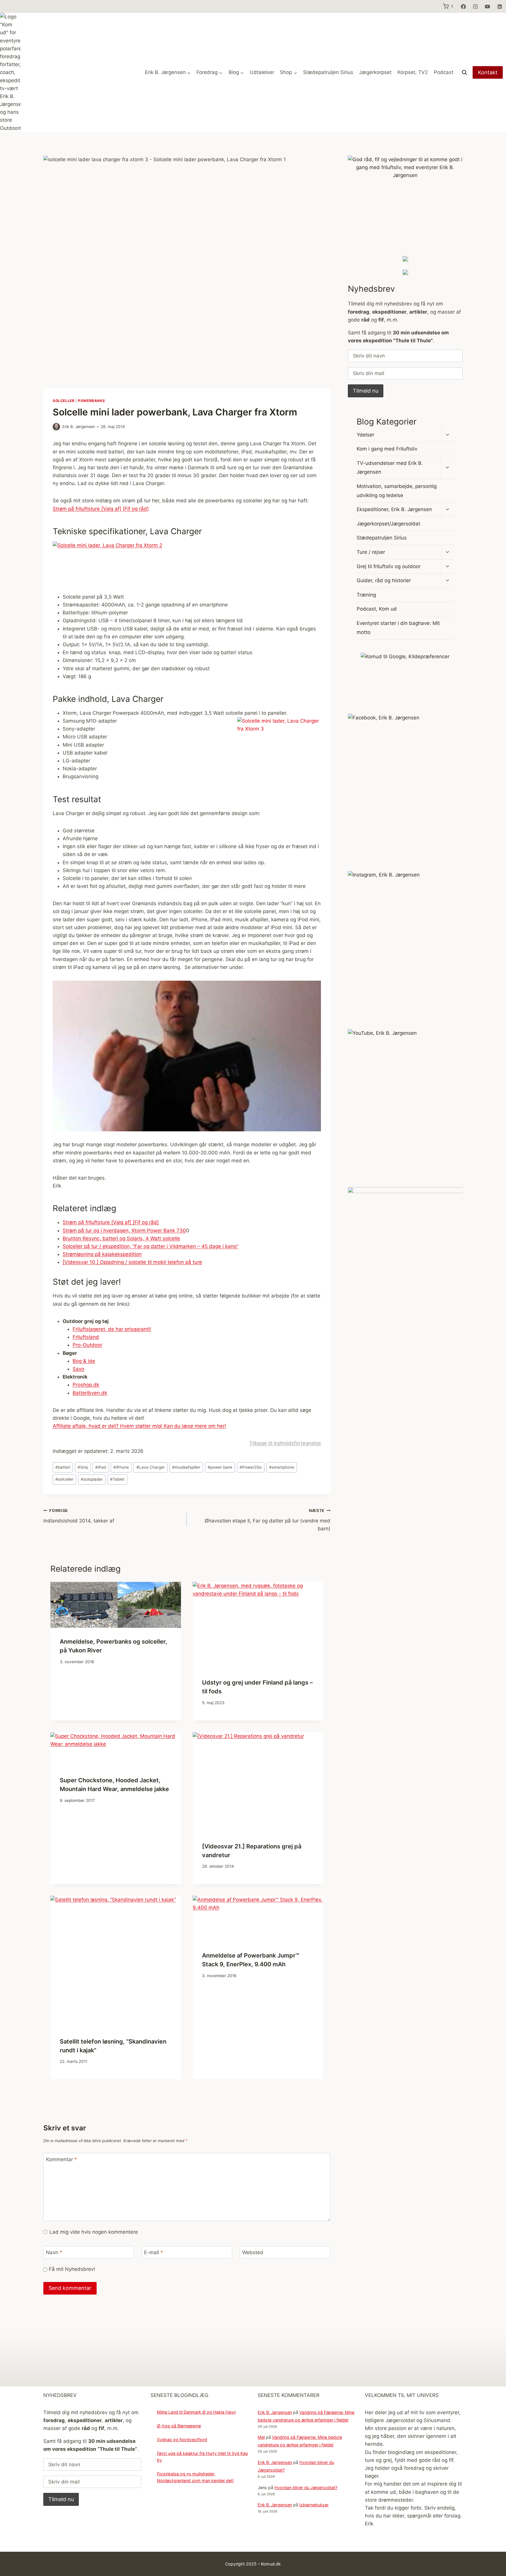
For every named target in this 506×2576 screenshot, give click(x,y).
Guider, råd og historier (384, 580)
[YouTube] (488, 6)
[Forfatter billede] (56, 427)
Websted (253, 2252)
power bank (220, 1467)
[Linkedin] (500, 6)
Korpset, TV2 (413, 72)
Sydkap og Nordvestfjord (182, 2440)
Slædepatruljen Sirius (328, 72)
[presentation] (116, 1605)
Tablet (117, 1479)
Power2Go (251, 1467)
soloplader (92, 1479)
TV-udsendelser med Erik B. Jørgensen (390, 468)
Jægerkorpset (375, 72)
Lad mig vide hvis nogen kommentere (94, 2232)
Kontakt (488, 72)
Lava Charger (151, 1467)
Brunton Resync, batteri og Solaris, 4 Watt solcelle (121, 1238)
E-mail (154, 2252)
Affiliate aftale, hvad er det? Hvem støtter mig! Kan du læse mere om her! (139, 1426)
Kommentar (61, 2159)
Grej (83, 1467)
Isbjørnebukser (314, 2505)
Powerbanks (91, 401)
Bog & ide (84, 1361)
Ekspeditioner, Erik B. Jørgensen (394, 509)
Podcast (444, 72)
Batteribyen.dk (90, 1393)
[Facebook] (463, 6)
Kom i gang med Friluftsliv (387, 449)
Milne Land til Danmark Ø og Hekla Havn (196, 2412)
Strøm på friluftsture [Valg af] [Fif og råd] (101, 509)
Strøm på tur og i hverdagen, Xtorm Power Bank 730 (124, 1231)
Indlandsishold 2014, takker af (79, 1516)
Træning (366, 595)
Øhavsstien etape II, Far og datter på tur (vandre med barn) (267, 1520)
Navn (54, 2252)
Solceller (64, 401)
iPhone (121, 1467)
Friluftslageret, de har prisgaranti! (112, 1329)
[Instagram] (475, 6)
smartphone (282, 1467)
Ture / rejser (371, 552)
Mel (261, 2437)
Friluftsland (86, 1337)
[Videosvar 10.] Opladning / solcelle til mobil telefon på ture (132, 1262)
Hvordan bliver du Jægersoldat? (306, 2488)
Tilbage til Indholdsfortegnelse (285, 1443)
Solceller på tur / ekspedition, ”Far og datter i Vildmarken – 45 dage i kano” (151, 1246)
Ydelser (365, 435)
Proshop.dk (86, 1385)
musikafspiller (186, 1467)
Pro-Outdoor (87, 1345)
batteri (63, 1467)
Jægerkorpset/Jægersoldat (388, 524)
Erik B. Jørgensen (79, 427)
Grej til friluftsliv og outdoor (389, 566)
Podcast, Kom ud (377, 609)
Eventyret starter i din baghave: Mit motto (398, 628)
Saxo (78, 1369)
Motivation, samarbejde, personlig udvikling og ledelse (397, 491)
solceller (64, 1479)
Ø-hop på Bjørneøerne (179, 2426)
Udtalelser (262, 72)
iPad (101, 1467)
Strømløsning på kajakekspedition (102, 1254)
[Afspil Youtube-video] (187, 1056)
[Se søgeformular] (464, 73)
